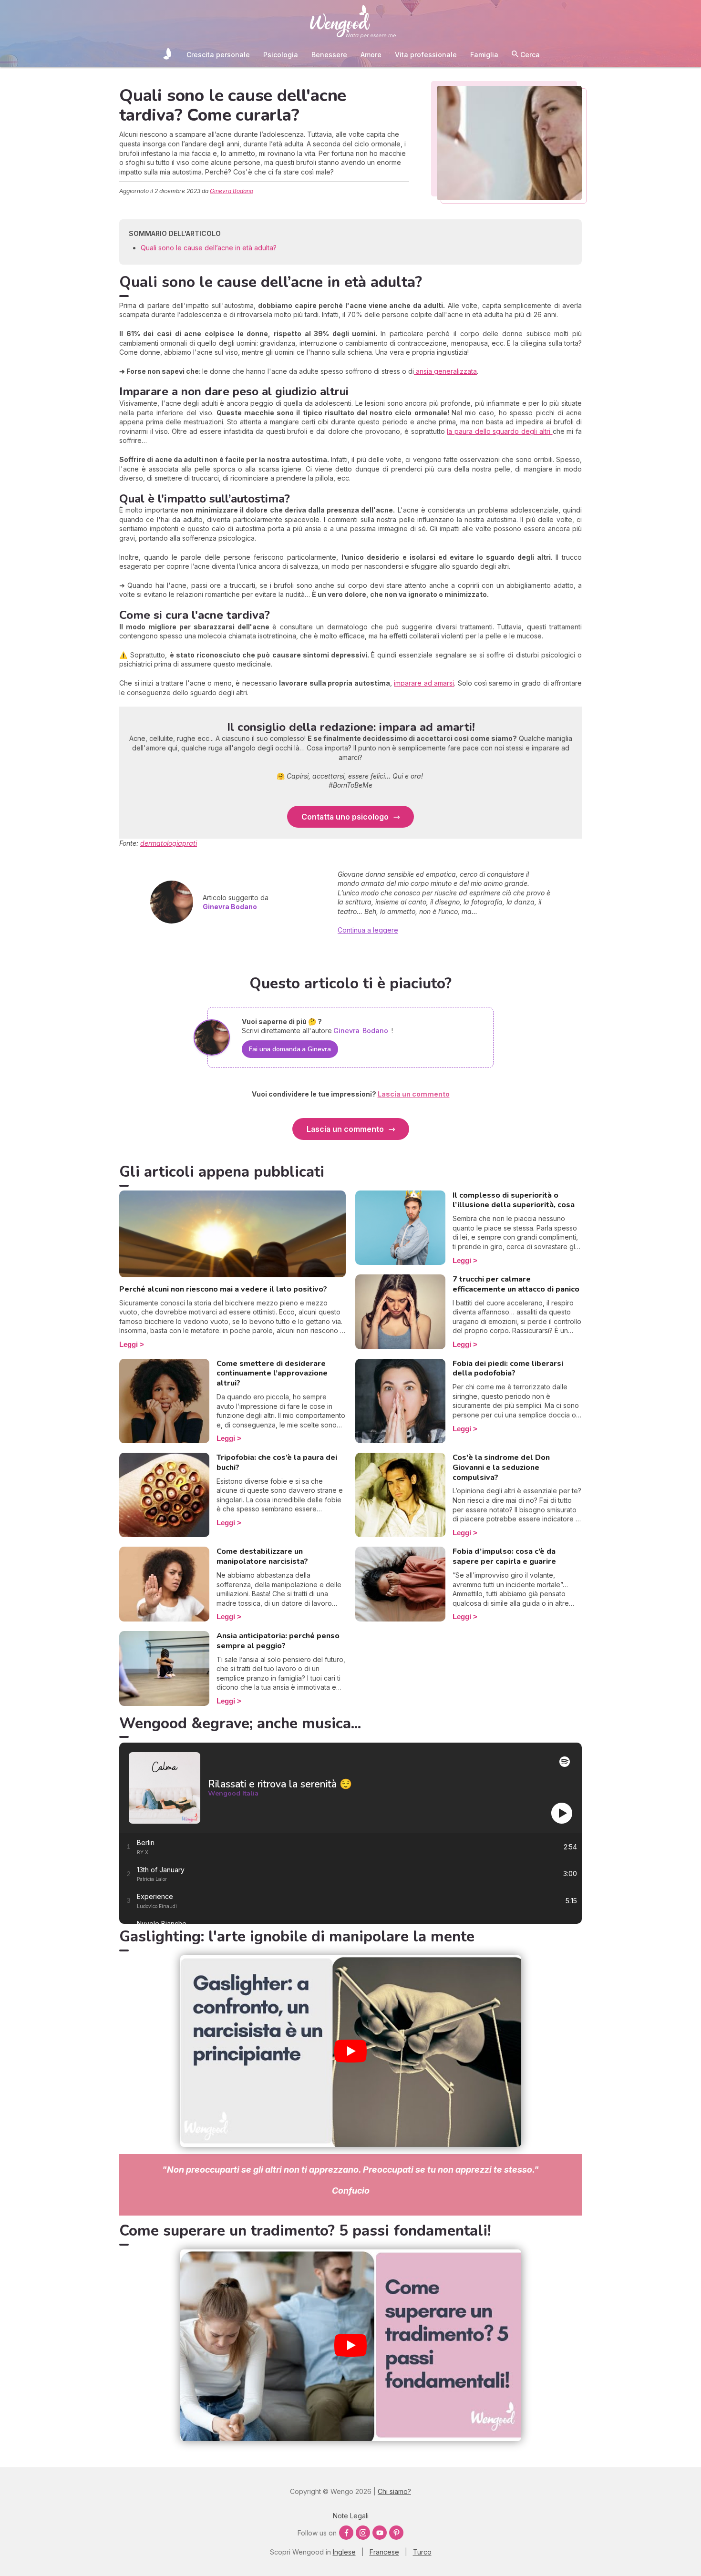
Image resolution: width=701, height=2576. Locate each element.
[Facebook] (346, 2533)
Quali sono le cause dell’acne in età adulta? (209, 248)
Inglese (344, 2552)
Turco (422, 2552)
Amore (371, 55)
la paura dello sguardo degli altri (500, 431)
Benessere (329, 55)
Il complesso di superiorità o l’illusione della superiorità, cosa (514, 1200)
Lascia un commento (345, 1129)
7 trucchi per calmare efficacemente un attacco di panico (516, 1284)
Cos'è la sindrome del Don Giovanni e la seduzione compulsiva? (501, 1468)
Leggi (129, 1344)
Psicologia (281, 55)
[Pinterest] (396, 2533)
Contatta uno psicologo (345, 817)
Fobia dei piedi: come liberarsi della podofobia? (508, 1369)
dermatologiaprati (169, 843)
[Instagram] (363, 2533)
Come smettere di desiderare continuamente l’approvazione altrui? (272, 1374)
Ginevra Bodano (232, 191)
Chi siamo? (394, 2491)
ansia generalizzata (445, 371)
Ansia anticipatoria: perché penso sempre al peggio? (278, 1641)
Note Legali (351, 2516)
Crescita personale (218, 55)
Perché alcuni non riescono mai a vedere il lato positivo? (223, 1289)
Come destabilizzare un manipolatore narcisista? (262, 1556)
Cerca (529, 55)
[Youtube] (380, 2533)
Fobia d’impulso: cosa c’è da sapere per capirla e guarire (504, 1556)
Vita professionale (426, 55)
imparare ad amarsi (424, 683)
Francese (384, 2552)
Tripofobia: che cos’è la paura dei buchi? (277, 1462)
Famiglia (484, 55)
